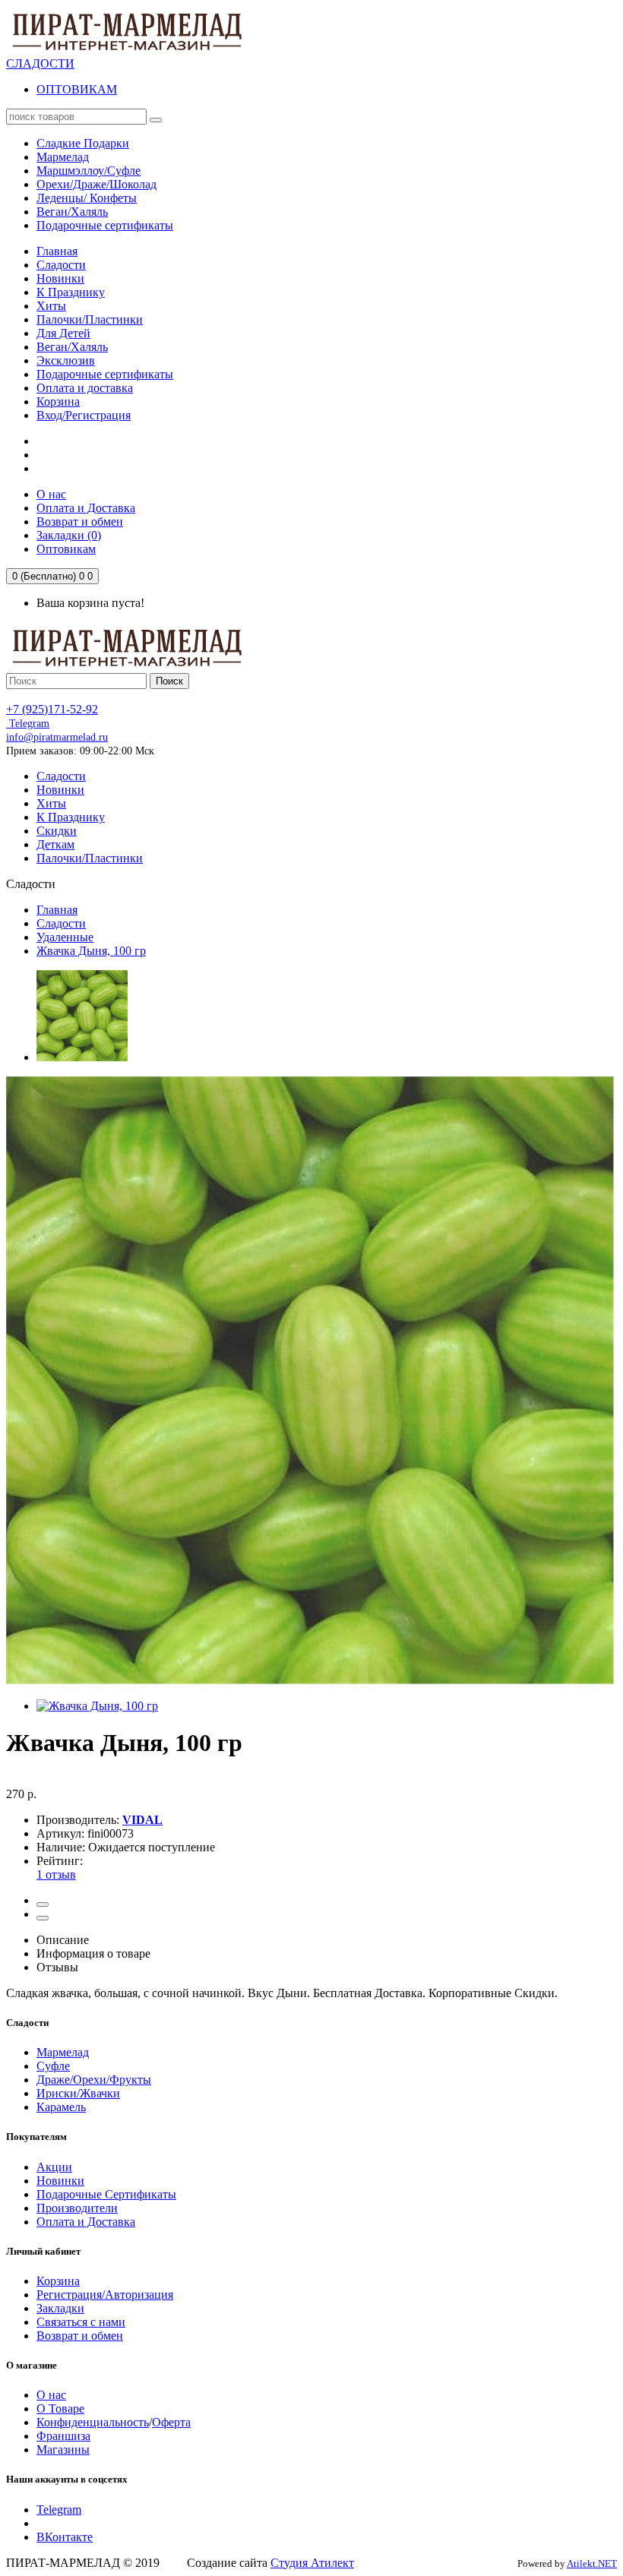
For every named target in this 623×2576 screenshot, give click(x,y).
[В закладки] (43, 1904)
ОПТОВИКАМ (77, 89)
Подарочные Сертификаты (106, 2194)
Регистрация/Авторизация (105, 2295)
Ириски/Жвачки (78, 2093)
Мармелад (63, 2052)
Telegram (28, 724)
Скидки (57, 831)
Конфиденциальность (93, 2422)
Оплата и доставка (85, 388)
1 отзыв (56, 1874)
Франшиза (63, 2436)
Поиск (169, 681)
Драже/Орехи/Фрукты (94, 2080)
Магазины (63, 2450)
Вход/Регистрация (84, 415)
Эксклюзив (66, 360)
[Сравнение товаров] (43, 1918)
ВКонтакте (65, 2537)
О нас (51, 2395)
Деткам (55, 844)
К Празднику (71, 292)
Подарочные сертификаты (105, 374)
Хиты (51, 306)
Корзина (58, 401)
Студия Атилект (312, 2563)
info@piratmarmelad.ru (57, 737)
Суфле (53, 2066)
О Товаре (60, 2408)
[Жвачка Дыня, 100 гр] (82, 1057)
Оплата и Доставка (86, 2222)
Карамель (61, 2107)
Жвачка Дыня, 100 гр (91, 951)
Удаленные (65, 937)
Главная (57, 251)
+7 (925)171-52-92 (52, 709)
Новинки (60, 278)
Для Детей (63, 333)
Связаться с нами (81, 2322)
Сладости (61, 265)
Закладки (60, 2308)
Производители (77, 2208)
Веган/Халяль (72, 347)
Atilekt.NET (592, 2563)
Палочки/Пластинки (90, 319)
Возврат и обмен (80, 2336)
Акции (54, 2167)
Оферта (171, 2422)
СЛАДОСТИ (40, 63)
